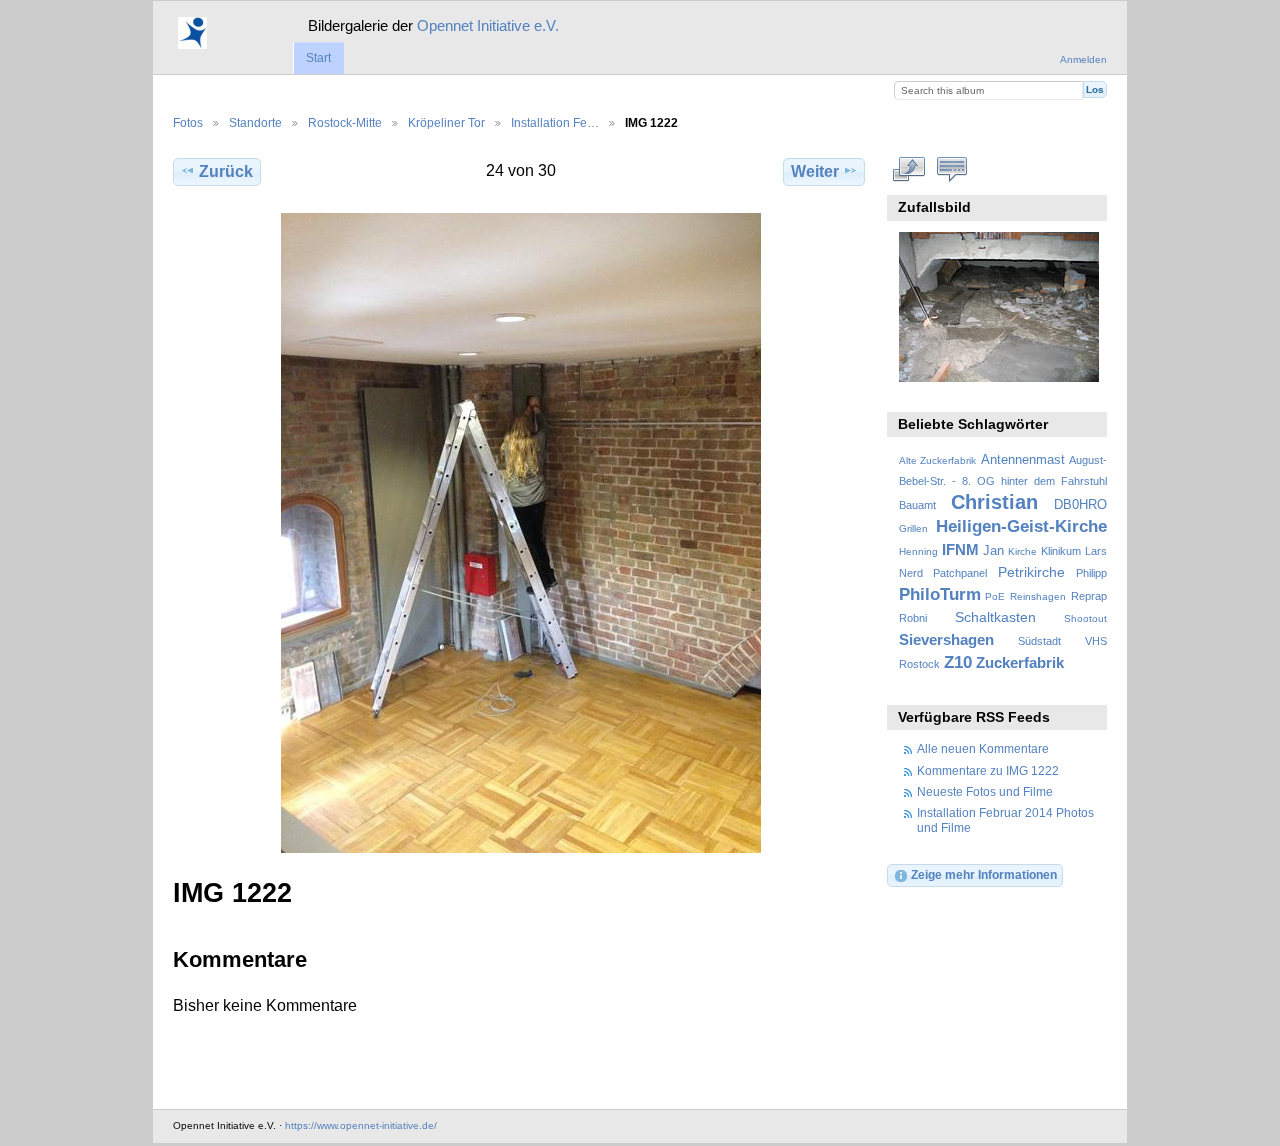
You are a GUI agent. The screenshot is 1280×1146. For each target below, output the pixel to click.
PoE (995, 596)
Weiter (815, 171)
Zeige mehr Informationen (984, 874)
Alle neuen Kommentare (983, 748)
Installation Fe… (555, 122)
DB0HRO (1080, 505)
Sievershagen (946, 639)
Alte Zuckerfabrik (937, 460)
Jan (993, 551)
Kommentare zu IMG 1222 (988, 770)
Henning (918, 551)
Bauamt (917, 505)
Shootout (1085, 618)
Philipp (1091, 573)
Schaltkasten (995, 617)
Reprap (1089, 596)
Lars (1096, 551)
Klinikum (1061, 551)
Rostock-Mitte (345, 122)
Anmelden (1083, 59)
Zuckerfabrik (1020, 662)
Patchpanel (960, 573)
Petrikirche (1031, 572)
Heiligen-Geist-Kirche (1021, 526)
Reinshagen (1038, 596)
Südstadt (1039, 641)
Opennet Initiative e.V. (488, 25)
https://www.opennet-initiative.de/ (361, 1125)
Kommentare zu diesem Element (952, 169)
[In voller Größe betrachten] (521, 533)
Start (318, 58)
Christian (994, 502)
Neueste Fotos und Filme (985, 791)
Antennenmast (1023, 460)
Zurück (226, 171)
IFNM (960, 549)
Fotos (188, 122)
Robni (913, 618)
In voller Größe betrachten (909, 169)
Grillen (913, 528)
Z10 (958, 662)
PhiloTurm (940, 594)
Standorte (255, 122)
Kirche (1022, 551)
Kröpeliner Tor (446, 122)
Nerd (911, 573)
